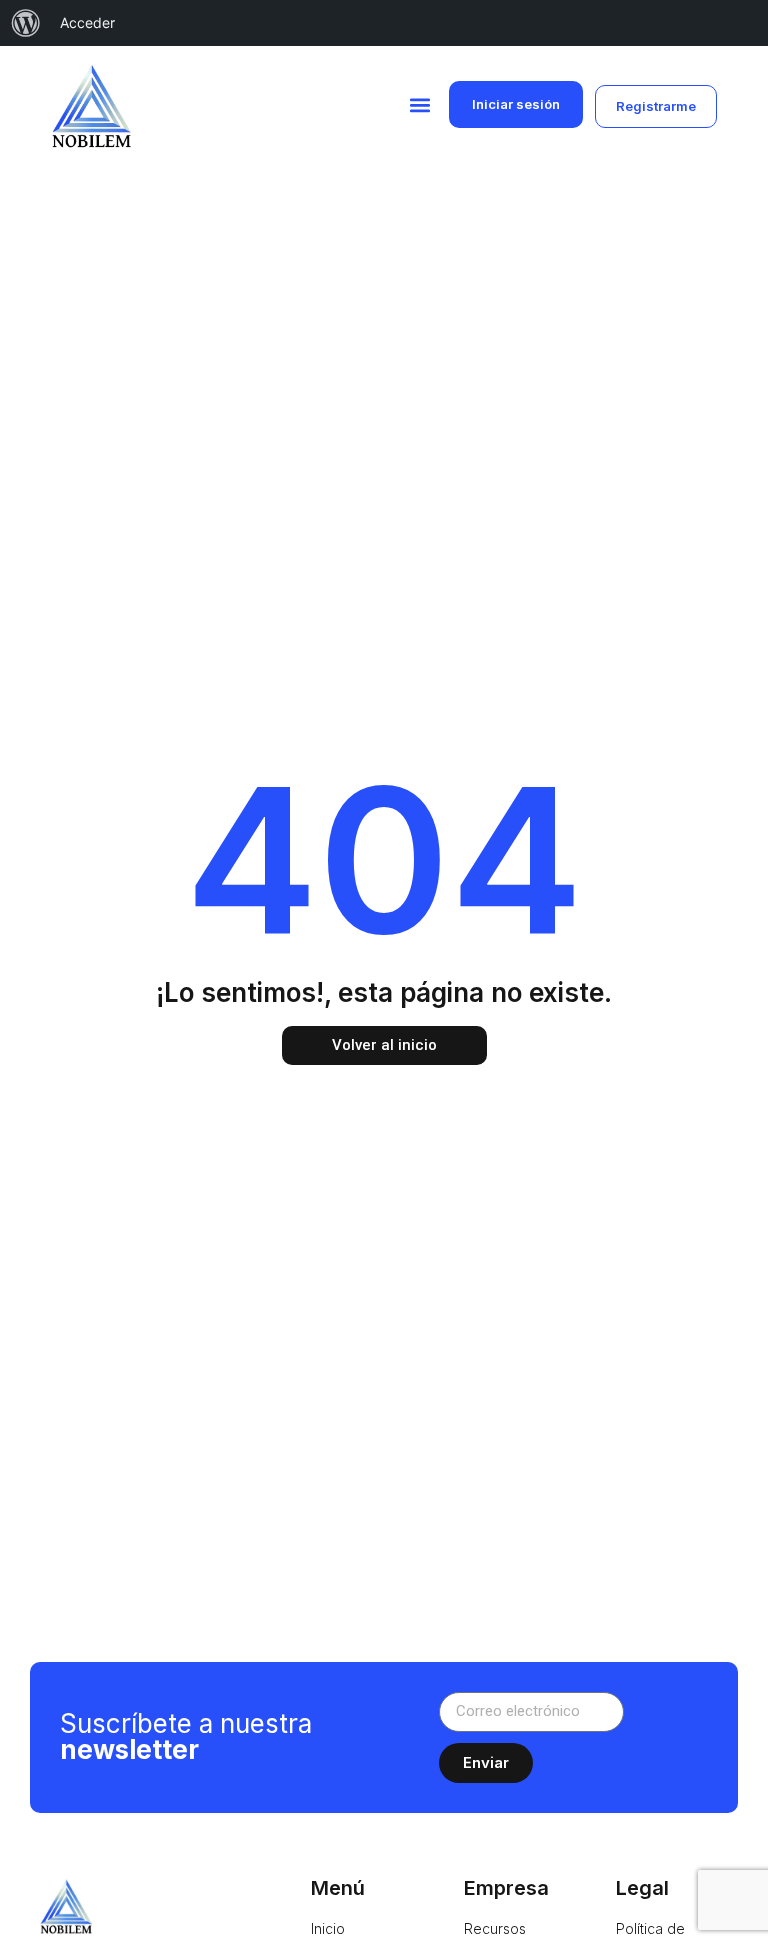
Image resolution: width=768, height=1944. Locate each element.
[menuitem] (26, 23)
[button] (420, 104)
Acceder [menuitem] (87, 22)
